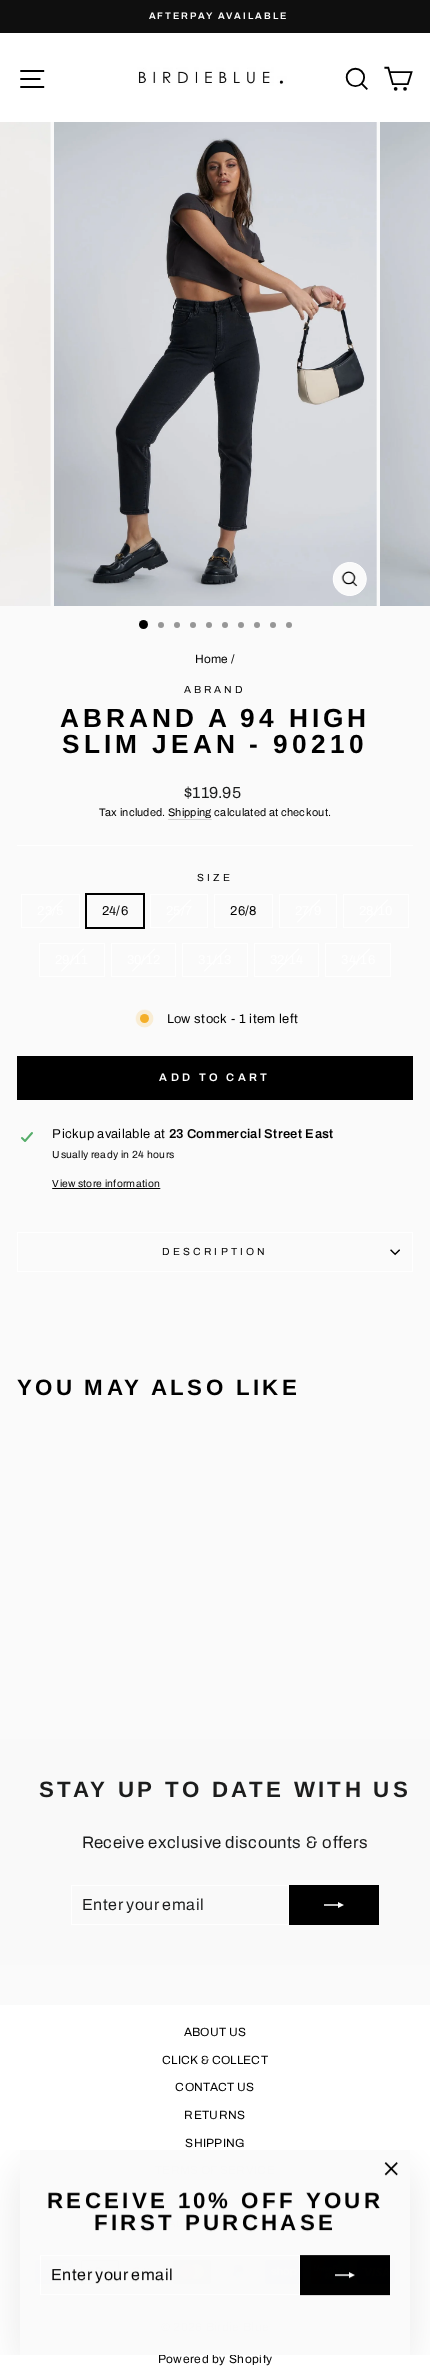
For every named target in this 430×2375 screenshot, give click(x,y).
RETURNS (214, 2115)
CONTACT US (214, 2087)
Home (212, 659)
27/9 (308, 911)
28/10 (376, 911)
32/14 (287, 960)
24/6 (115, 911)
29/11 (72, 960)
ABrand (215, 689)
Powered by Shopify (215, 2359)
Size (215, 877)
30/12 (144, 960)
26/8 (243, 911)
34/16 (358, 960)
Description (215, 1251)
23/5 (50, 911)
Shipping (190, 812)
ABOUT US (215, 2032)
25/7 (179, 911)
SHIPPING (215, 2143)
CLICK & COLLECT (215, 2060)
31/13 (215, 960)
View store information (106, 1183)
